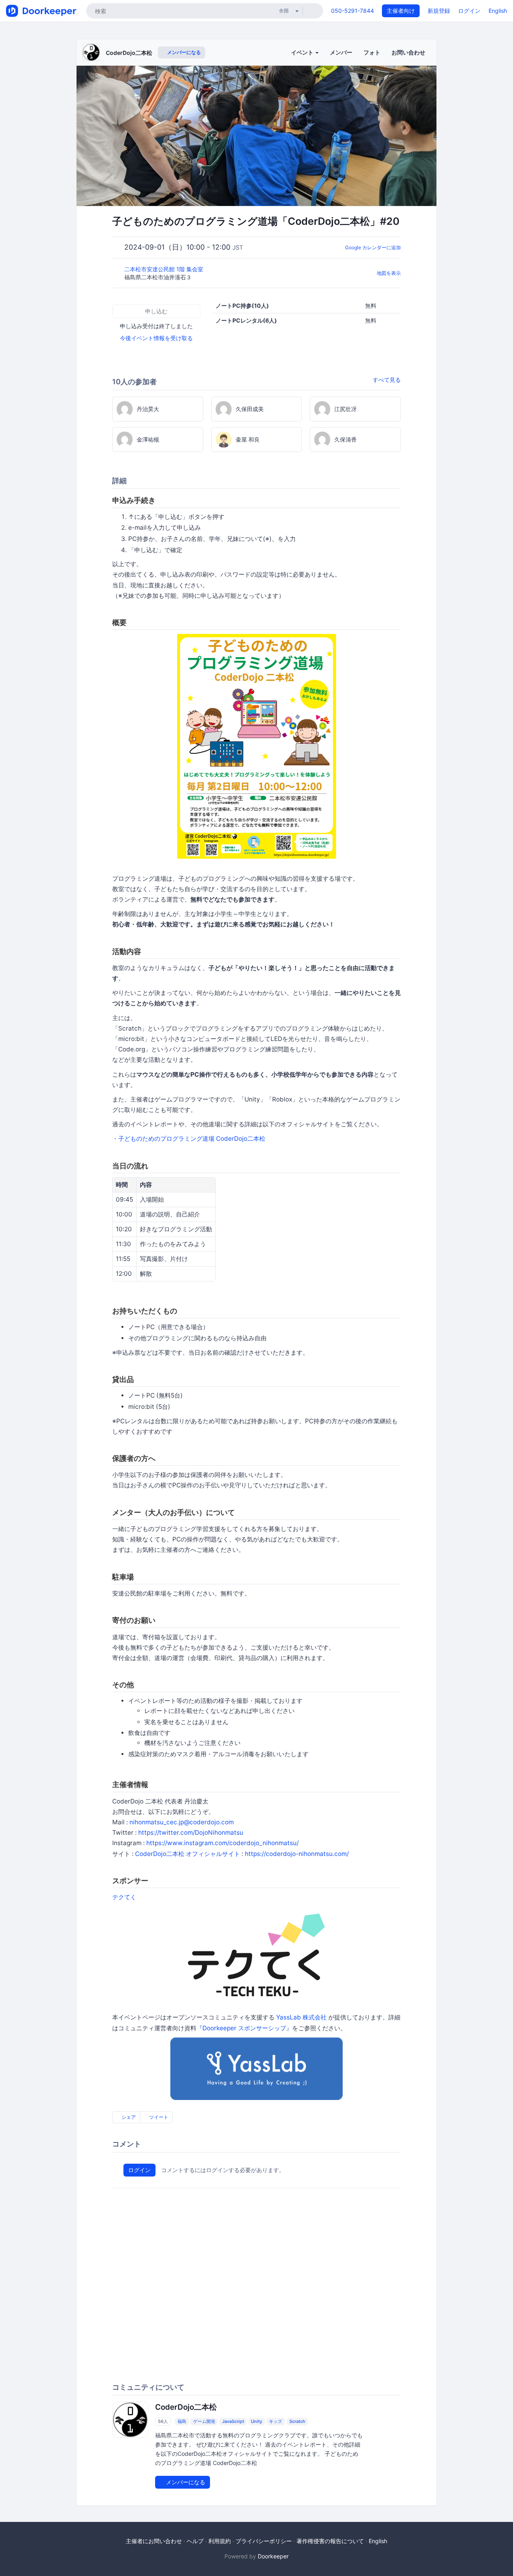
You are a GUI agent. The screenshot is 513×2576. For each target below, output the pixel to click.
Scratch (297, 2421)
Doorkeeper (273, 2556)
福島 (182, 2421)
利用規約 (220, 2541)
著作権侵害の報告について (330, 2541)
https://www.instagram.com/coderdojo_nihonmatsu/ (222, 1843)
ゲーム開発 (204, 2421)
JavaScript (233, 2421)
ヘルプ (195, 2541)
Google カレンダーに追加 (373, 247)
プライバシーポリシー (264, 2541)
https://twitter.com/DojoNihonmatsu (191, 1833)
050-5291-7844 (352, 11)
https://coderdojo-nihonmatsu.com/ (297, 1854)
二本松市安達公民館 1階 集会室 (165, 269)
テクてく (124, 1897)
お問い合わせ (408, 52)
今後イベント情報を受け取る (156, 338)
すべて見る (387, 380)
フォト (372, 52)
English (498, 11)
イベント (303, 52)
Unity (256, 2421)
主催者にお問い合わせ (154, 2541)
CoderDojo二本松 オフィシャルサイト (188, 1854)
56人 (163, 2421)
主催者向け (401, 11)
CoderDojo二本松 (129, 53)
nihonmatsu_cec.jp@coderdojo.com (182, 1822)
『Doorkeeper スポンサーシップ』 (244, 2028)
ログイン (469, 11)
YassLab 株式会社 (301, 2017)
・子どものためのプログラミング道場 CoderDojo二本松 (189, 1139)
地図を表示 (389, 273)
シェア (128, 2117)
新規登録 (439, 11)
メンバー (341, 52)
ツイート (158, 2117)
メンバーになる (183, 52)
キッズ (276, 2421)
